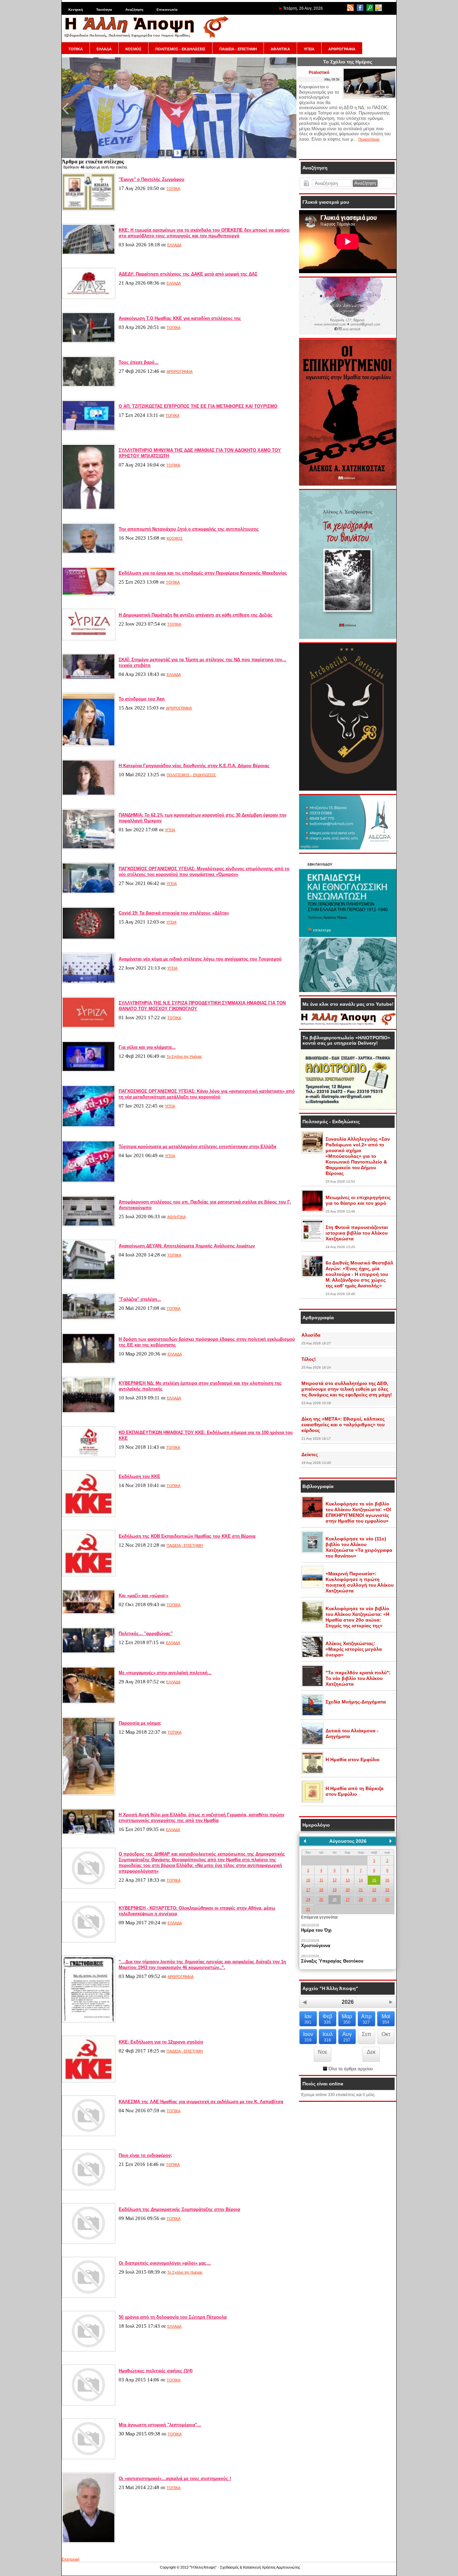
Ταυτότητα (104, 10)
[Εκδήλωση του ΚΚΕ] (89, 1516)
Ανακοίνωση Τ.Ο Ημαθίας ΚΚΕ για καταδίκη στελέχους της (180, 318)
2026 (348, 2002)
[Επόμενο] (391, 1841)
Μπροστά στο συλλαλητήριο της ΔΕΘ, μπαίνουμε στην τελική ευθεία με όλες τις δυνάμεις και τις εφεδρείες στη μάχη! (347, 1389)
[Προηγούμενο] (305, 1841)
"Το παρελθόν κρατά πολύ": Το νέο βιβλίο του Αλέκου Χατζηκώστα (358, 1678)
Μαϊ (386, 2019)
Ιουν (308, 2037)
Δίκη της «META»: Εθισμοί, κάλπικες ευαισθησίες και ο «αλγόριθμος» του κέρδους (343, 1425)
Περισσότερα (369, 139)
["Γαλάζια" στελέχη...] (89, 1319)
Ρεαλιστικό (319, 72)
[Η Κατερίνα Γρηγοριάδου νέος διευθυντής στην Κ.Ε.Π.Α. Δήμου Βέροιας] (89, 794)
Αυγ (347, 2037)
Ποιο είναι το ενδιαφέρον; (145, 2155)
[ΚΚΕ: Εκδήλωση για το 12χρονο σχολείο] (89, 2081)
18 (321, 1890)
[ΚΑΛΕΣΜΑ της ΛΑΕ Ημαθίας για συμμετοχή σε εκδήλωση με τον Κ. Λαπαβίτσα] (89, 2135)
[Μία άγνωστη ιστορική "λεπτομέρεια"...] (89, 2458)
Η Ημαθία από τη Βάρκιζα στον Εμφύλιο (355, 1791)
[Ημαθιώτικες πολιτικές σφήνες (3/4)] (89, 2404)
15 (374, 1880)
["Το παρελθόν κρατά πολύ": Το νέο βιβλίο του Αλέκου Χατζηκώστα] (312, 1686)
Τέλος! (309, 1359)
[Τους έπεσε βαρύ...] (89, 386)
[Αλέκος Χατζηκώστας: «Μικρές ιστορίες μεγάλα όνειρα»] (312, 1656)
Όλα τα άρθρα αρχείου (350, 2069)
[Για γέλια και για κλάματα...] (89, 1071)
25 (321, 1899)
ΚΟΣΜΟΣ (133, 49)
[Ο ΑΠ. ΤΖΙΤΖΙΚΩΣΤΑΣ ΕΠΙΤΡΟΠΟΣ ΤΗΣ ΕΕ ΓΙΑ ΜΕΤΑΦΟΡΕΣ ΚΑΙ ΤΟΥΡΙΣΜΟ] (89, 430)
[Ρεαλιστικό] (369, 97)
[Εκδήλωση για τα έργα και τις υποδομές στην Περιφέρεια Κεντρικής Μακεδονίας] (89, 594)
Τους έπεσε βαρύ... (139, 362)
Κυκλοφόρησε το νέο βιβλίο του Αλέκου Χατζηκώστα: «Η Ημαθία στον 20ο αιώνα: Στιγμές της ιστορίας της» (357, 1617)
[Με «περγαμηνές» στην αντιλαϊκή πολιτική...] (89, 1702)
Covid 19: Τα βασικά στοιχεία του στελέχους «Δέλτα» (174, 913)
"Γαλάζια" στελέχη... (140, 1299)
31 (308, 1909)
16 (387, 1880)
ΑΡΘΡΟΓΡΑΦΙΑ (342, 49)
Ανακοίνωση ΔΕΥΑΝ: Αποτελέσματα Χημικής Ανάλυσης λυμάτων (187, 1246)
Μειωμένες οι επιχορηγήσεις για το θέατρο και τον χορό (358, 1200)
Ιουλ (328, 2037)
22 (374, 1890)
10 (308, 1880)
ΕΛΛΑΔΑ (104, 49)
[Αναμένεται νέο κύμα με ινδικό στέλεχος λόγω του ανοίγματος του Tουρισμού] (89, 982)
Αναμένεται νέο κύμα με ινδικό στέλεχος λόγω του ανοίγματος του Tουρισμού (200, 959)
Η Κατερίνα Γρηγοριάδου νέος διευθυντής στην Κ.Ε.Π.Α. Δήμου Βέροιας (194, 766)
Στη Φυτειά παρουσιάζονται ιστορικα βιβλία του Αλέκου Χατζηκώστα (357, 1233)
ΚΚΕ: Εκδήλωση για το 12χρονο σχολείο (161, 2042)
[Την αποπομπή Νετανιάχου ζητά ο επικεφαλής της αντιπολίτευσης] (89, 552)
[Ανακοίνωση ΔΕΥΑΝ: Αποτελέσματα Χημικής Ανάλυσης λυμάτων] (89, 1279)
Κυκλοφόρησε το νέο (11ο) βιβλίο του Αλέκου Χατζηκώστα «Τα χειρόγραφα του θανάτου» (359, 1547)
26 (335, 1899)
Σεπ (366, 2034)
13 (348, 1880)
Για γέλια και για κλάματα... (147, 1047)
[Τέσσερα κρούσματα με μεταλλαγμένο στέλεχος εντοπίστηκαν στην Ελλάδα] (89, 1181)
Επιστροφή (71, 2559)
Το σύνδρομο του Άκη (142, 699)
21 (361, 1890)
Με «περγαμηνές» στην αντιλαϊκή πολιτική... (165, 1673)
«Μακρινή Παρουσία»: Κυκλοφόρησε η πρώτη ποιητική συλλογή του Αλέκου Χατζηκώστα (360, 1582)
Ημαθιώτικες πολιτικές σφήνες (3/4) (156, 2371)
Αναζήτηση (134, 10)
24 (308, 1899)
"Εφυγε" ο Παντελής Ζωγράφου (152, 179)
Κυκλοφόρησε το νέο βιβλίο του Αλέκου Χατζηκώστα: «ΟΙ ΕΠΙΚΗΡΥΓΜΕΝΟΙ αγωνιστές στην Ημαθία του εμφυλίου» (358, 1512)
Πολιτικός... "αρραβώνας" (146, 1633)
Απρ (366, 2019)
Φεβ (327, 2019)
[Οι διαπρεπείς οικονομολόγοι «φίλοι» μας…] (89, 2296)
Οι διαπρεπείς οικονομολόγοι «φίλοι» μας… (165, 2263)
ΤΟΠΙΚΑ (76, 49)
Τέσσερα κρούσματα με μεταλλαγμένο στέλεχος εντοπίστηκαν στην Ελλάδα (197, 1147)
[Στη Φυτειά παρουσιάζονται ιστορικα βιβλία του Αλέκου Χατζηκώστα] (312, 1240)
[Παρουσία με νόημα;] (89, 1794)
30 (387, 1899)
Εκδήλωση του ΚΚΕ (139, 1476)
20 (348, 1890)
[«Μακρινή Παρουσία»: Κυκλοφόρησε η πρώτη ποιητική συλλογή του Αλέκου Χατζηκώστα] (312, 1587)
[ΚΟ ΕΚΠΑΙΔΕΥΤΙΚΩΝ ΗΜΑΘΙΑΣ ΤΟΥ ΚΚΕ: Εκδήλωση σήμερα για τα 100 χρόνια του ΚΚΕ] (89, 1456)
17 (308, 1890)
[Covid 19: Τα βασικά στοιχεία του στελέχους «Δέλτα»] (89, 938)
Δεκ (371, 2052)
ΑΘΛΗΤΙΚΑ (280, 49)
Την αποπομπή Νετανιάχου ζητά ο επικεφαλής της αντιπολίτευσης (189, 529)
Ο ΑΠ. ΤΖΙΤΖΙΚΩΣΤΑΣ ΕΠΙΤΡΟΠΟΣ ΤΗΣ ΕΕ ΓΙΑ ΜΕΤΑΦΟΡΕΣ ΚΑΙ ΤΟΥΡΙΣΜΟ (198, 406)
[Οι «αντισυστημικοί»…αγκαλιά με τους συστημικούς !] (89, 2542)
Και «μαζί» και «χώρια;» (144, 1596)
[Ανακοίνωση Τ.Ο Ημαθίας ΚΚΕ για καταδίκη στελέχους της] (89, 342)
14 (361, 1880)
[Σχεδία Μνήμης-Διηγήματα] (312, 1715)
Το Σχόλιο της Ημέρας (184, 1056)
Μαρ (347, 2019)
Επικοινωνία (167, 10)
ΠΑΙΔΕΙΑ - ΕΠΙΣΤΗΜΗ (238, 49)
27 (348, 1899)
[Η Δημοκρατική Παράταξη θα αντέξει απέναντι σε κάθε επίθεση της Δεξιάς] (89, 639)
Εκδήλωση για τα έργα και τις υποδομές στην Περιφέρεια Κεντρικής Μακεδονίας (203, 573)
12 (335, 1880)
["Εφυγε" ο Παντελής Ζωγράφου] (89, 209)
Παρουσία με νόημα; (140, 1723)
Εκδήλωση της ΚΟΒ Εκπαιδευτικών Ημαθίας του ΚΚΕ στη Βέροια (187, 1536)
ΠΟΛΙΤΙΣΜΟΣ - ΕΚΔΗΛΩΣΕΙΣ (180, 49)
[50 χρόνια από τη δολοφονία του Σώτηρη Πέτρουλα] (89, 2350)
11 (321, 1880)
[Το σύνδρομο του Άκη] (89, 745)
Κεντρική (76, 10)
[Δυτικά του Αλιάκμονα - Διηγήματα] (312, 1744)
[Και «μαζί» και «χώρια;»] (89, 1613)
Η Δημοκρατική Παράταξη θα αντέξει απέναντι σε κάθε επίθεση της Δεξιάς (196, 615)
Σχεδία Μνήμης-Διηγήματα (356, 1702)
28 (361, 1899)
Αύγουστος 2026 (348, 1841)
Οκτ (386, 2034)
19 (335, 1890)
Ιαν (308, 2019)
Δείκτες (310, 1454)
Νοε (323, 2052)
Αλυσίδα (311, 1335)
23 (387, 1890)
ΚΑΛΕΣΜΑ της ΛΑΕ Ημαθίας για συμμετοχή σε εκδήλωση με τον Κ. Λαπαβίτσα (201, 2102)
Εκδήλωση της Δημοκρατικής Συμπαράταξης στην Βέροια (179, 2209)
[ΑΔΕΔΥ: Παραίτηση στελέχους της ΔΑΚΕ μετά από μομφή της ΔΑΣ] (89, 298)
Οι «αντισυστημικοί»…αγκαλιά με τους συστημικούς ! (175, 2479)
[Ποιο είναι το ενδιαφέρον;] (89, 2189)
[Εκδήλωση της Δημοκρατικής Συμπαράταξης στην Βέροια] (89, 2242)
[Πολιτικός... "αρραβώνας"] (89, 1652)
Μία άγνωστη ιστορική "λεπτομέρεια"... (160, 2425)
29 (374, 1899)
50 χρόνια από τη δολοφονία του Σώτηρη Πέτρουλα (173, 2317)
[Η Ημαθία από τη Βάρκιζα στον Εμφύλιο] (312, 1801)
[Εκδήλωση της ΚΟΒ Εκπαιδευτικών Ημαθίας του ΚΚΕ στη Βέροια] (89, 1575)
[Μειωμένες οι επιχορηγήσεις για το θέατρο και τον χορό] (312, 1210)
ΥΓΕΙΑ (309, 49)
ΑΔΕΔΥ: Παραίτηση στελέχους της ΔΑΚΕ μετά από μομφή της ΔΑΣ (188, 274)
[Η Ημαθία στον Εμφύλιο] (312, 1773)
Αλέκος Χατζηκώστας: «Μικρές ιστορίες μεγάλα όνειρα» (354, 1649)
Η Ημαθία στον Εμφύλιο (353, 1760)
